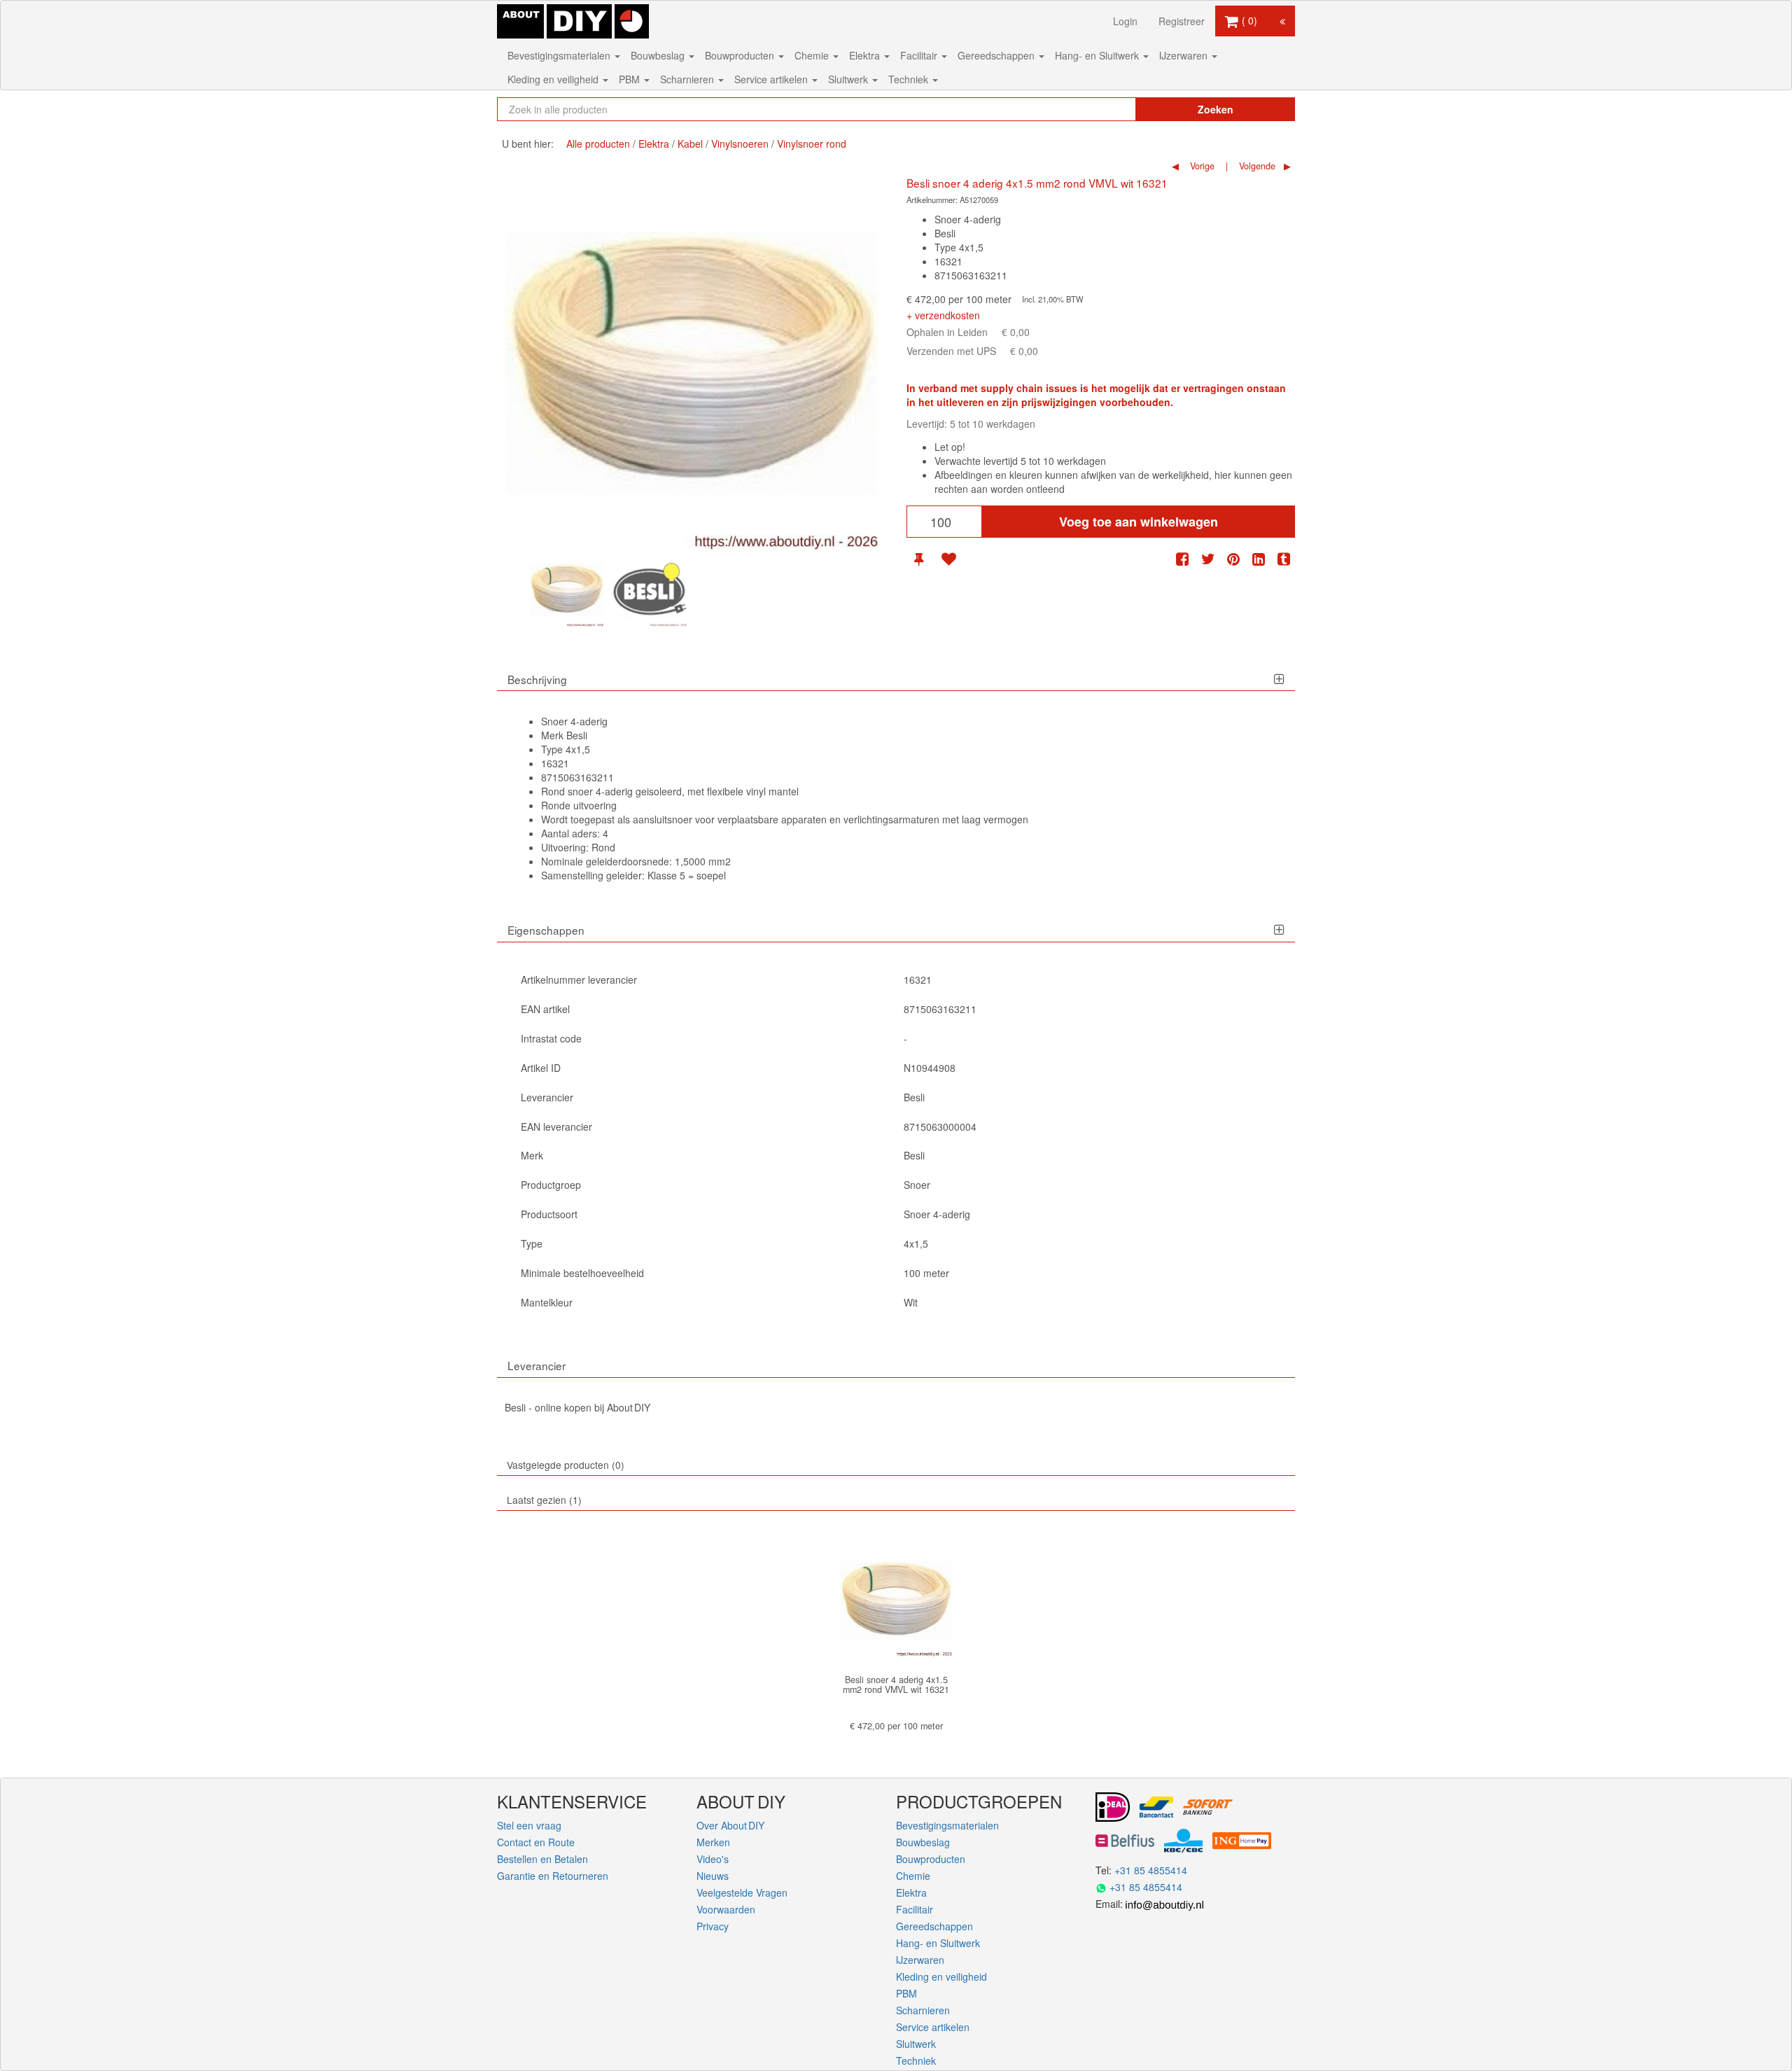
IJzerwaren (1185, 55)
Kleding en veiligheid (554, 79)
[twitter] (1208, 559)
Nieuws (713, 1876)
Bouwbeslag (659, 55)
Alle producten (598, 144)
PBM (631, 79)
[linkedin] (1259, 559)
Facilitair (920, 55)
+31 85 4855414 (1151, 1870)
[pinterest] (1233, 559)
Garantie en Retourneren (553, 1876)
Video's (713, 1859)
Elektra (866, 55)
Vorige (1201, 166)
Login (1125, 21)
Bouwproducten (741, 55)
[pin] (919, 559)
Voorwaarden (726, 1909)
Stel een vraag (529, 1825)
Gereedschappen (997, 55)
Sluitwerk (849, 79)
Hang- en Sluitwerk (1098, 55)
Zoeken (1216, 109)
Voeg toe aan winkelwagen (1139, 522)
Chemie (813, 55)
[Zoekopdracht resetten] (1095, 109)
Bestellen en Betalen (542, 1859)
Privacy (713, 1926)
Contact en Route (536, 1842)
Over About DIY (730, 1825)
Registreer (1182, 21)
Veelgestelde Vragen (742, 1892)
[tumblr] (1284, 559)
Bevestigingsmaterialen (560, 55)
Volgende (1256, 166)
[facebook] (1182, 559)
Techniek (910, 79)
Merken (713, 1842)
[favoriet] (948, 559)
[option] (567, 590)
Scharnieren (688, 79)
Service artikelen (772, 79)
